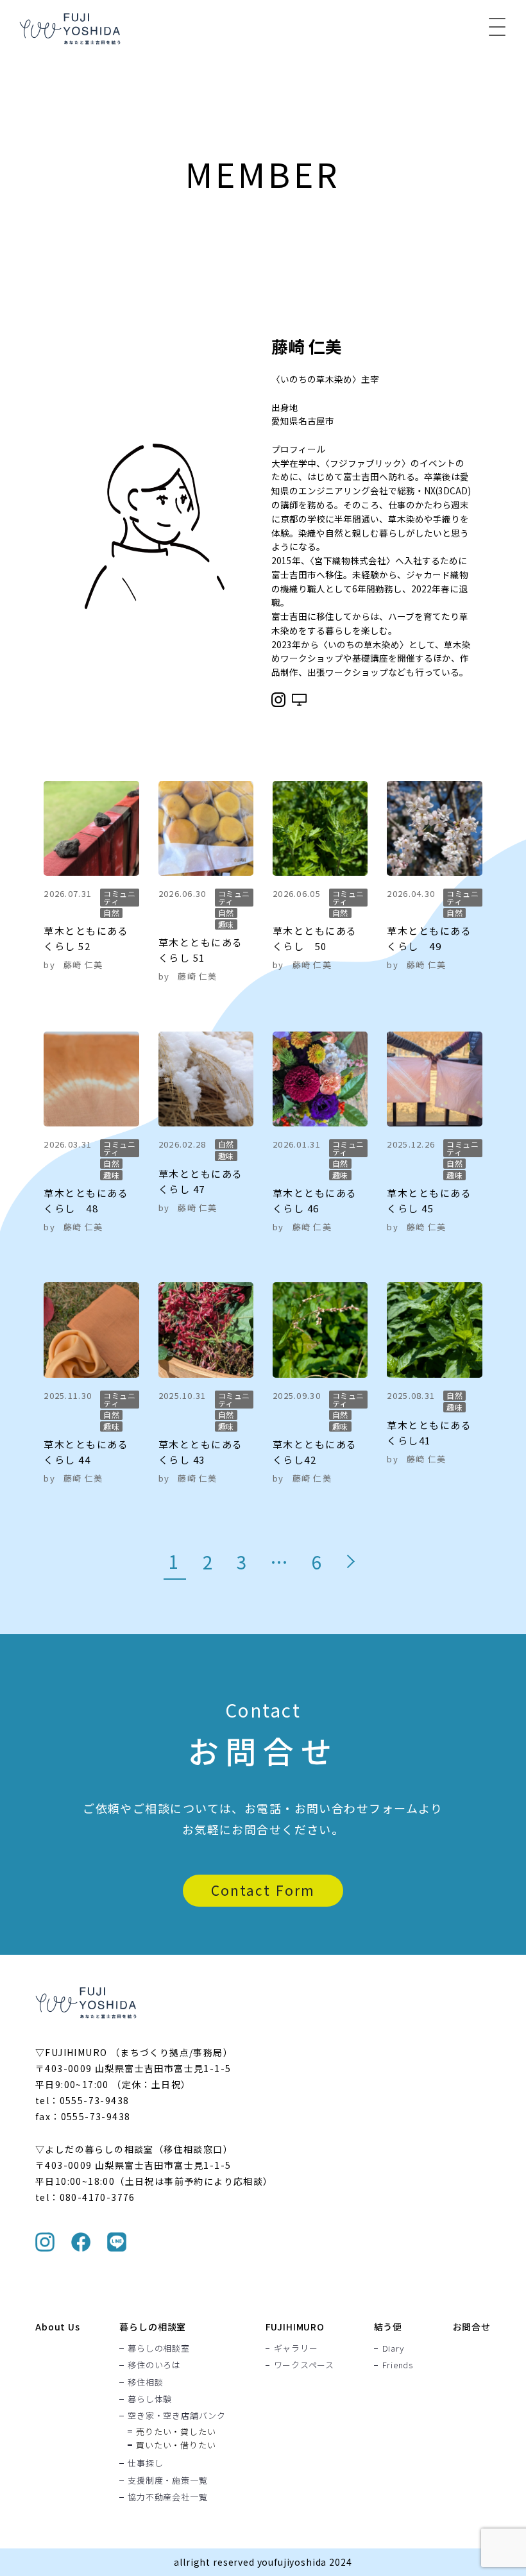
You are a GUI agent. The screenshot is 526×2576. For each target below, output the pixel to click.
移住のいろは (154, 2365)
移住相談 (145, 2382)
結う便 (388, 2327)
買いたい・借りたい (176, 2445)
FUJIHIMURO (295, 2327)
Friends (398, 2365)
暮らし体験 (150, 2398)
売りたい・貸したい (176, 2431)
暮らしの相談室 (153, 2327)
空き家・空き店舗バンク (177, 2416)
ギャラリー (296, 2348)
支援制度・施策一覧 (167, 2480)
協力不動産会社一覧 (167, 2497)
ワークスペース (304, 2365)
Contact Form (263, 1890)
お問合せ (472, 2327)
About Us (58, 2327)
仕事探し (145, 2463)
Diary (393, 2348)
